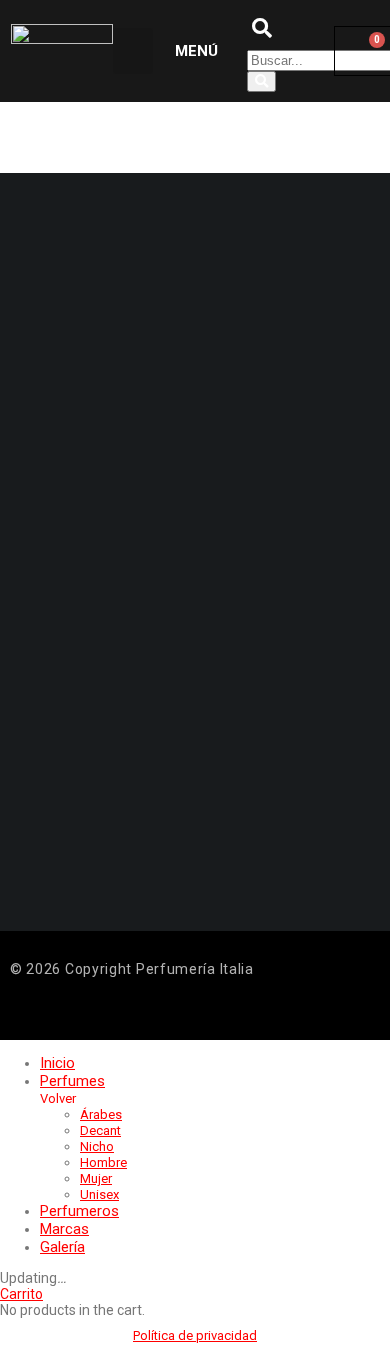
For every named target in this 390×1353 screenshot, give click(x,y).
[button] (133, 51)
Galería (62, 1247)
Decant (100, 1130)
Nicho (97, 1146)
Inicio (57, 1063)
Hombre (103, 1162)
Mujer (96, 1178)
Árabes (101, 1114)
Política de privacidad (195, 1335)
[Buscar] (261, 81)
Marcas (64, 1229)
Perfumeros (79, 1211)
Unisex (99, 1194)
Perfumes (72, 1081)
